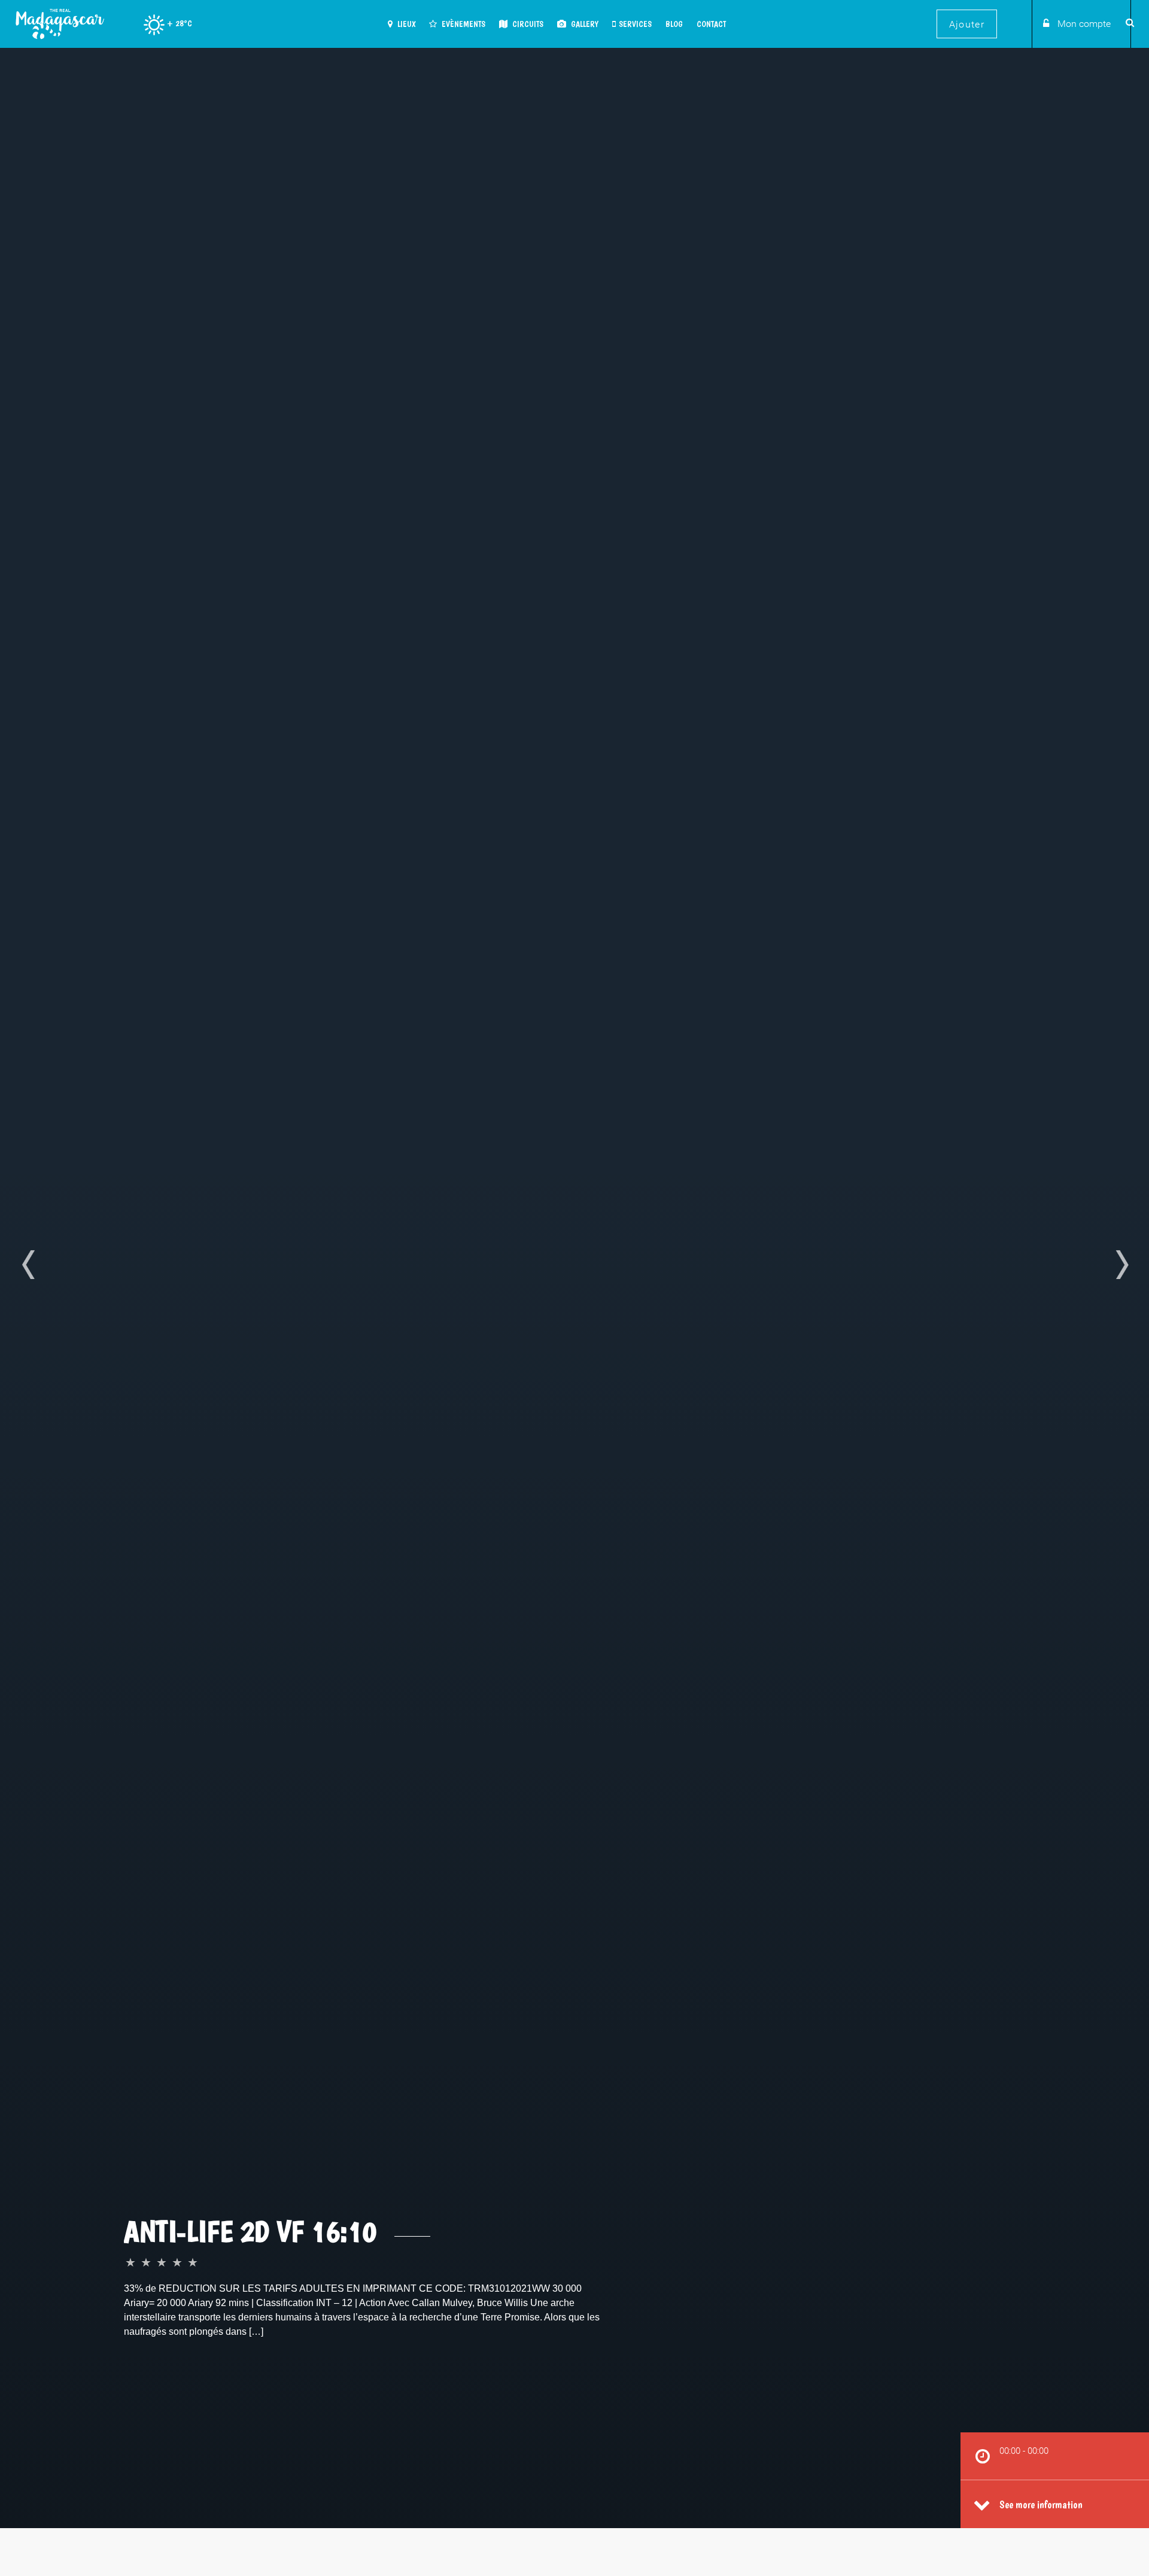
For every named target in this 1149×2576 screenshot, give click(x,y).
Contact (711, 24)
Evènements (463, 24)
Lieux (405, 24)
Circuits (527, 24)
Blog (674, 24)
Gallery (584, 24)
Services (635, 24)
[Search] (1128, 22)
